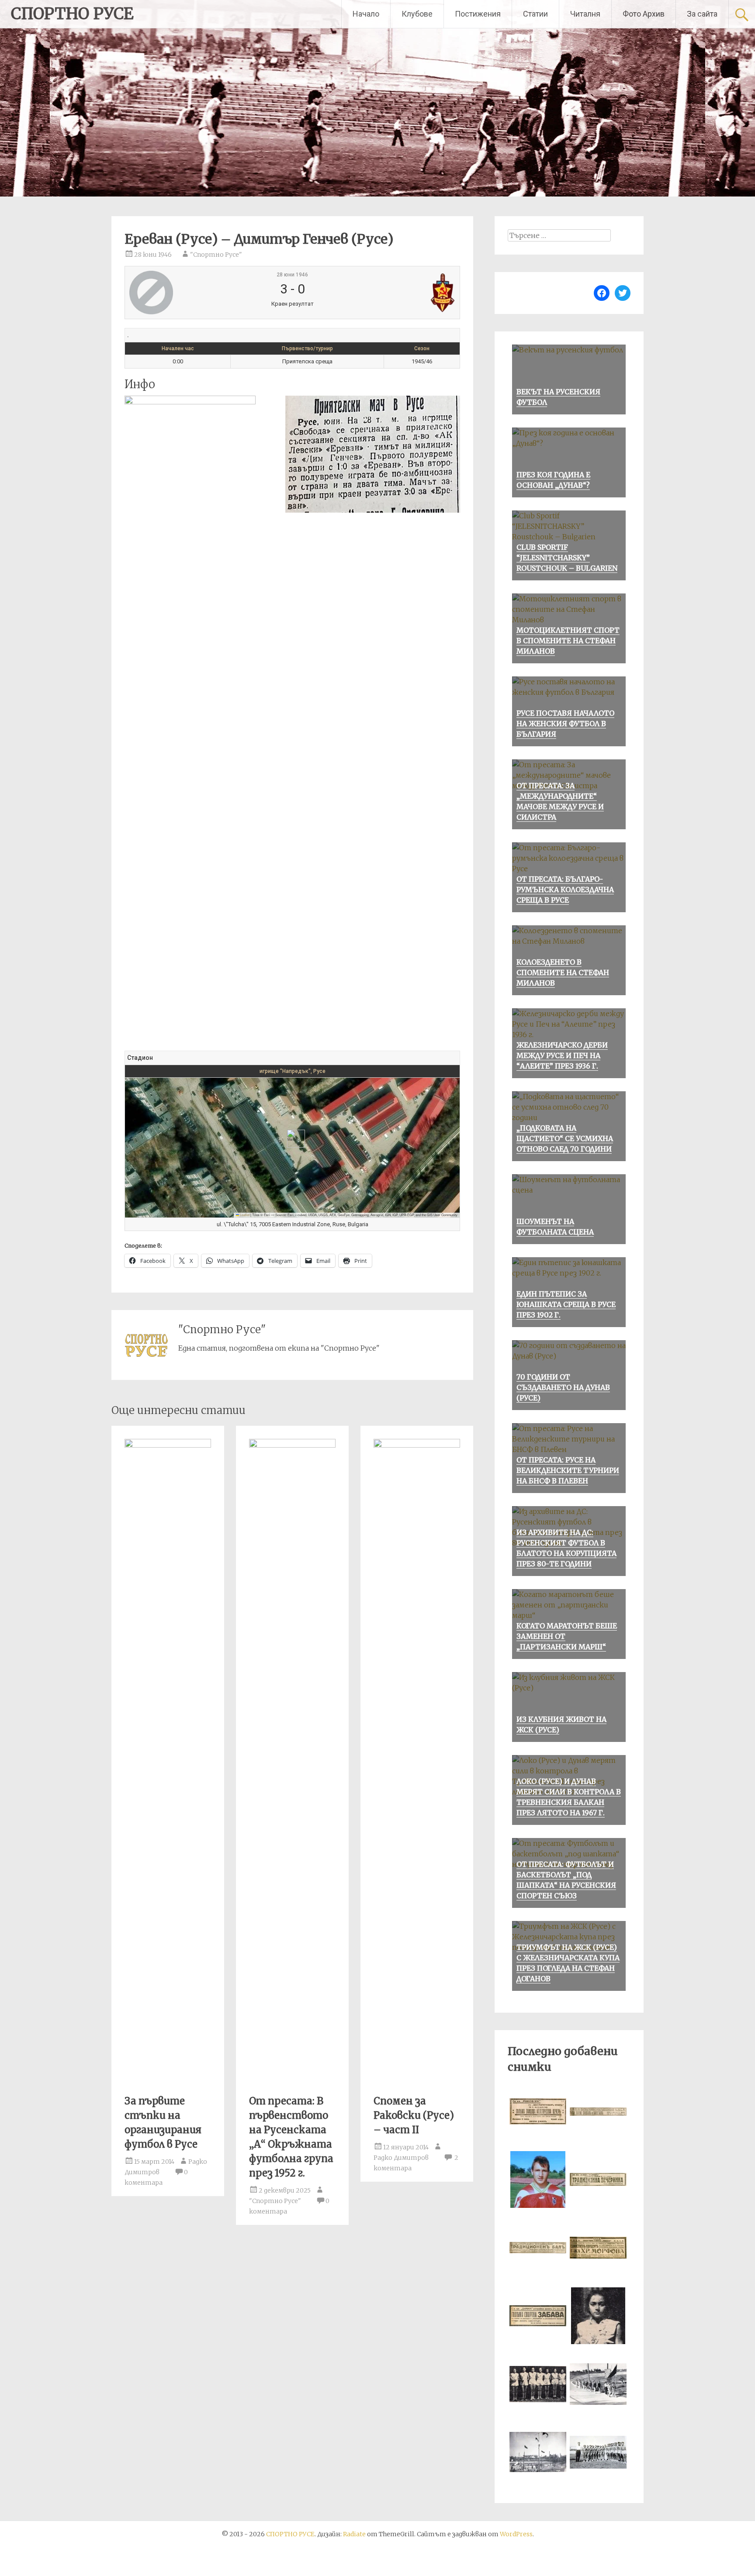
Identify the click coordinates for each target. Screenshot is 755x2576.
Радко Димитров (401, 2158)
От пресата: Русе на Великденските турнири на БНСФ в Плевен (568, 1470)
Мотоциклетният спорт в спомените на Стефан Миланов (568, 641)
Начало (366, 14)
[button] (293, 1139)
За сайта (702, 14)
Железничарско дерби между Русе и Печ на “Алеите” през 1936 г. (562, 1055)
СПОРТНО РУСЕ (72, 14)
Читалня (585, 14)
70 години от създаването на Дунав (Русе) (563, 1387)
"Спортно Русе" (216, 255)
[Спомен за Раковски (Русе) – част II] (417, 1445)
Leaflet (244, 1215)
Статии (535, 14)
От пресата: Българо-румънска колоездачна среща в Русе (565, 890)
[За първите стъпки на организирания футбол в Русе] (168, 1445)
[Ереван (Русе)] (185, 293)
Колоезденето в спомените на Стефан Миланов (563, 972)
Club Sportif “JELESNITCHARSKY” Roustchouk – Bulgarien (567, 558)
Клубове (417, 14)
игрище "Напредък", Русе (293, 1071)
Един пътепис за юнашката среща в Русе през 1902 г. (566, 1304)
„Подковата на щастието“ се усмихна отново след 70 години (565, 1138)
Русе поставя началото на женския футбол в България (565, 724)
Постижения (478, 14)
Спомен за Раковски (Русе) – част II (414, 2115)
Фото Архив (644, 14)
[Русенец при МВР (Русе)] (400, 293)
